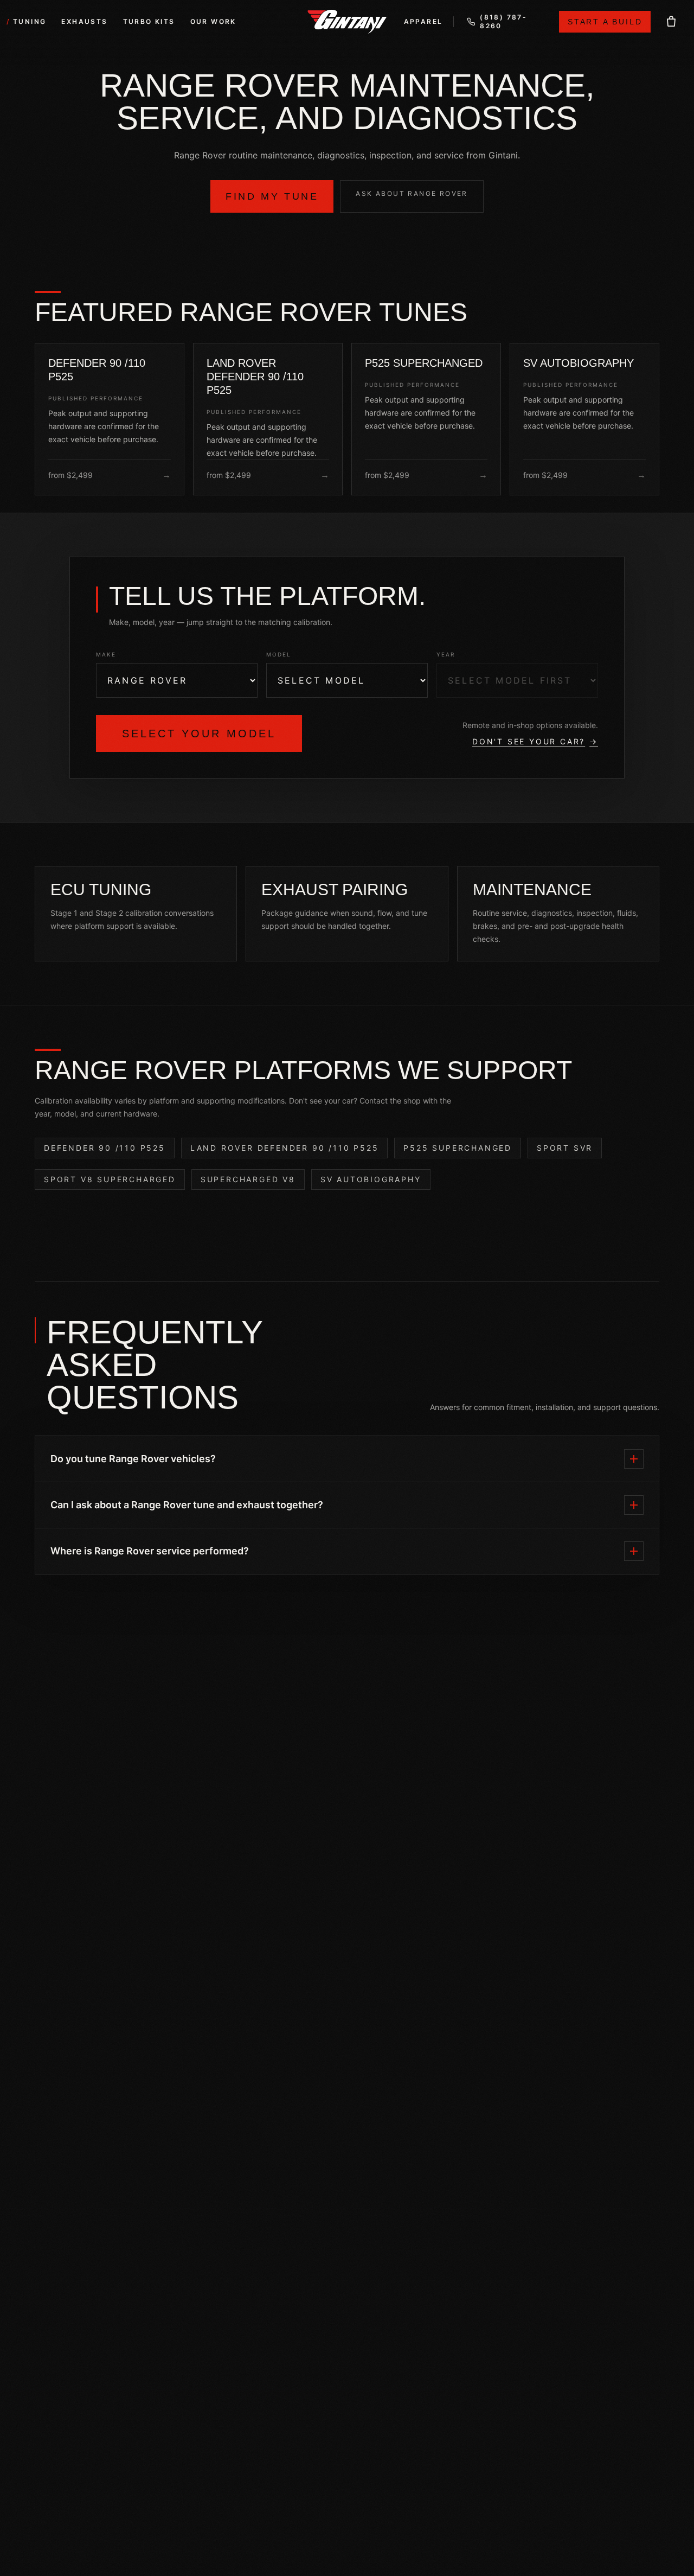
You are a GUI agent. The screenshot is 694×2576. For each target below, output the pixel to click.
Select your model (199, 734)
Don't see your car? (535, 741)
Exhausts (84, 21)
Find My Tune (272, 196)
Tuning (30, 21)
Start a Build (605, 22)
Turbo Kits (149, 21)
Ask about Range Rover (412, 193)
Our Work (213, 21)
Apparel (423, 21)
